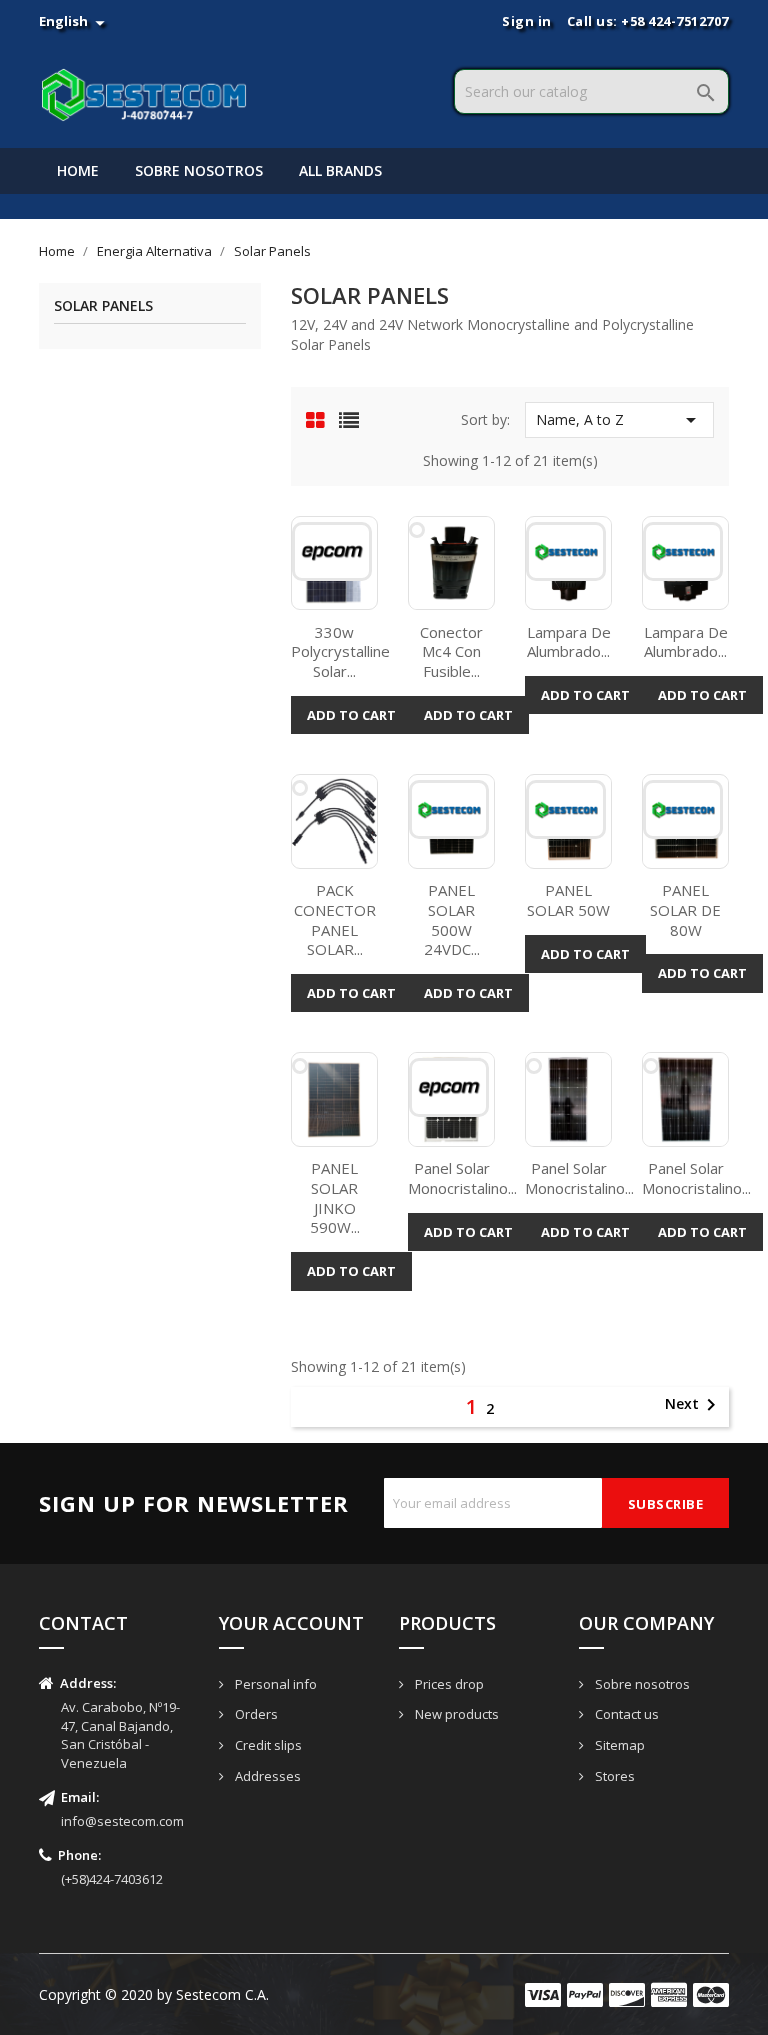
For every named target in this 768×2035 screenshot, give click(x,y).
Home (78, 170)
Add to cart (351, 715)
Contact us (625, 1714)
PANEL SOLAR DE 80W (685, 910)
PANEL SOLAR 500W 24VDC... (452, 919)
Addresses (266, 1776)
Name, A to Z (619, 420)
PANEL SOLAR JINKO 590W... (335, 1197)
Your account (291, 1623)
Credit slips (267, 1745)
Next (694, 1405)
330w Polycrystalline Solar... (340, 652)
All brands (340, 170)
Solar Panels (103, 306)
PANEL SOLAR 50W (568, 900)
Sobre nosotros (199, 170)
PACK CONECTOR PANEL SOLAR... (335, 919)
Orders (255, 1714)
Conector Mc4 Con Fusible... (451, 652)
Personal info (274, 1684)
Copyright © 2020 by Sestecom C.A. (154, 1994)
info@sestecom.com (122, 1821)
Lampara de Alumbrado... (569, 642)
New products (455, 1714)
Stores (613, 1776)
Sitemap (618, 1745)
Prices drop (448, 1684)
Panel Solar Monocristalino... (462, 1178)
